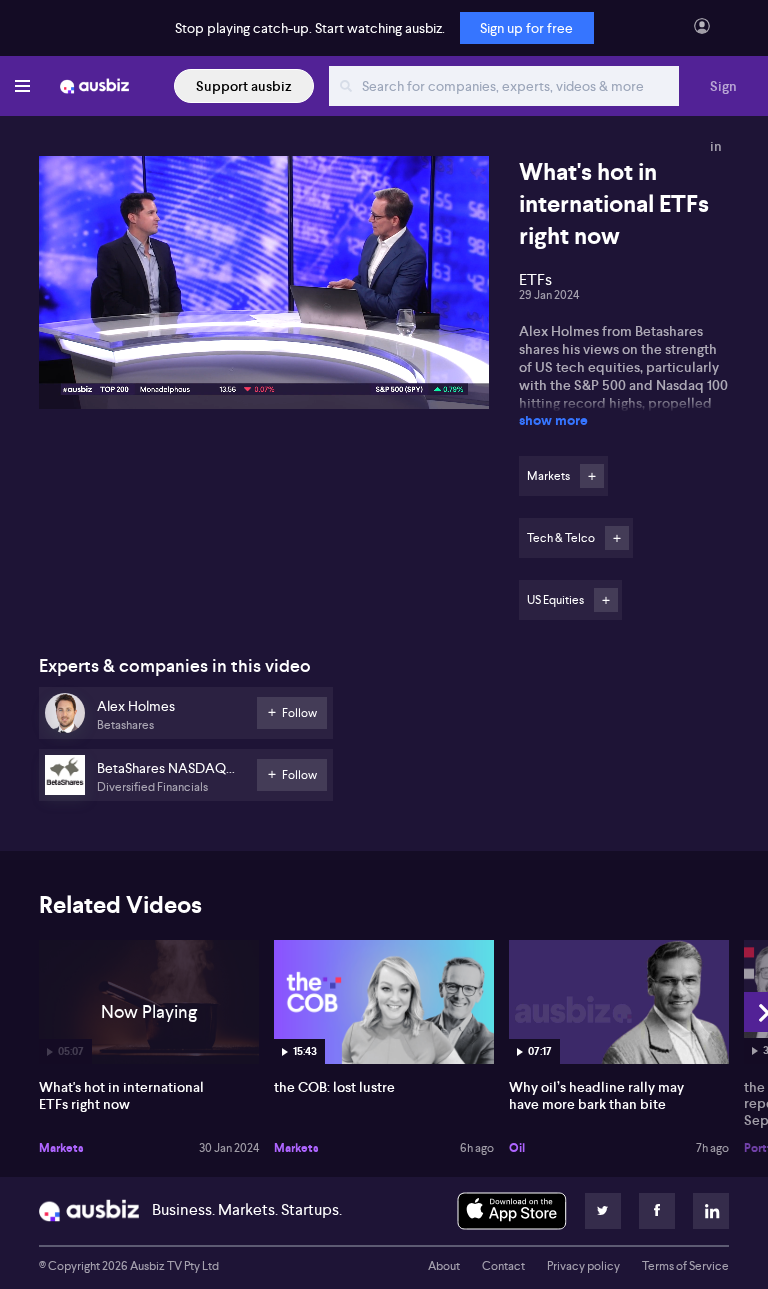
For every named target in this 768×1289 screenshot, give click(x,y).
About (444, 1266)
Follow (592, 476)
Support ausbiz (244, 86)
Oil (517, 1148)
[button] (270, 288)
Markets (61, 1148)
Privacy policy (583, 1266)
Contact (503, 1266)
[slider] (264, 337)
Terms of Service (685, 1266)
